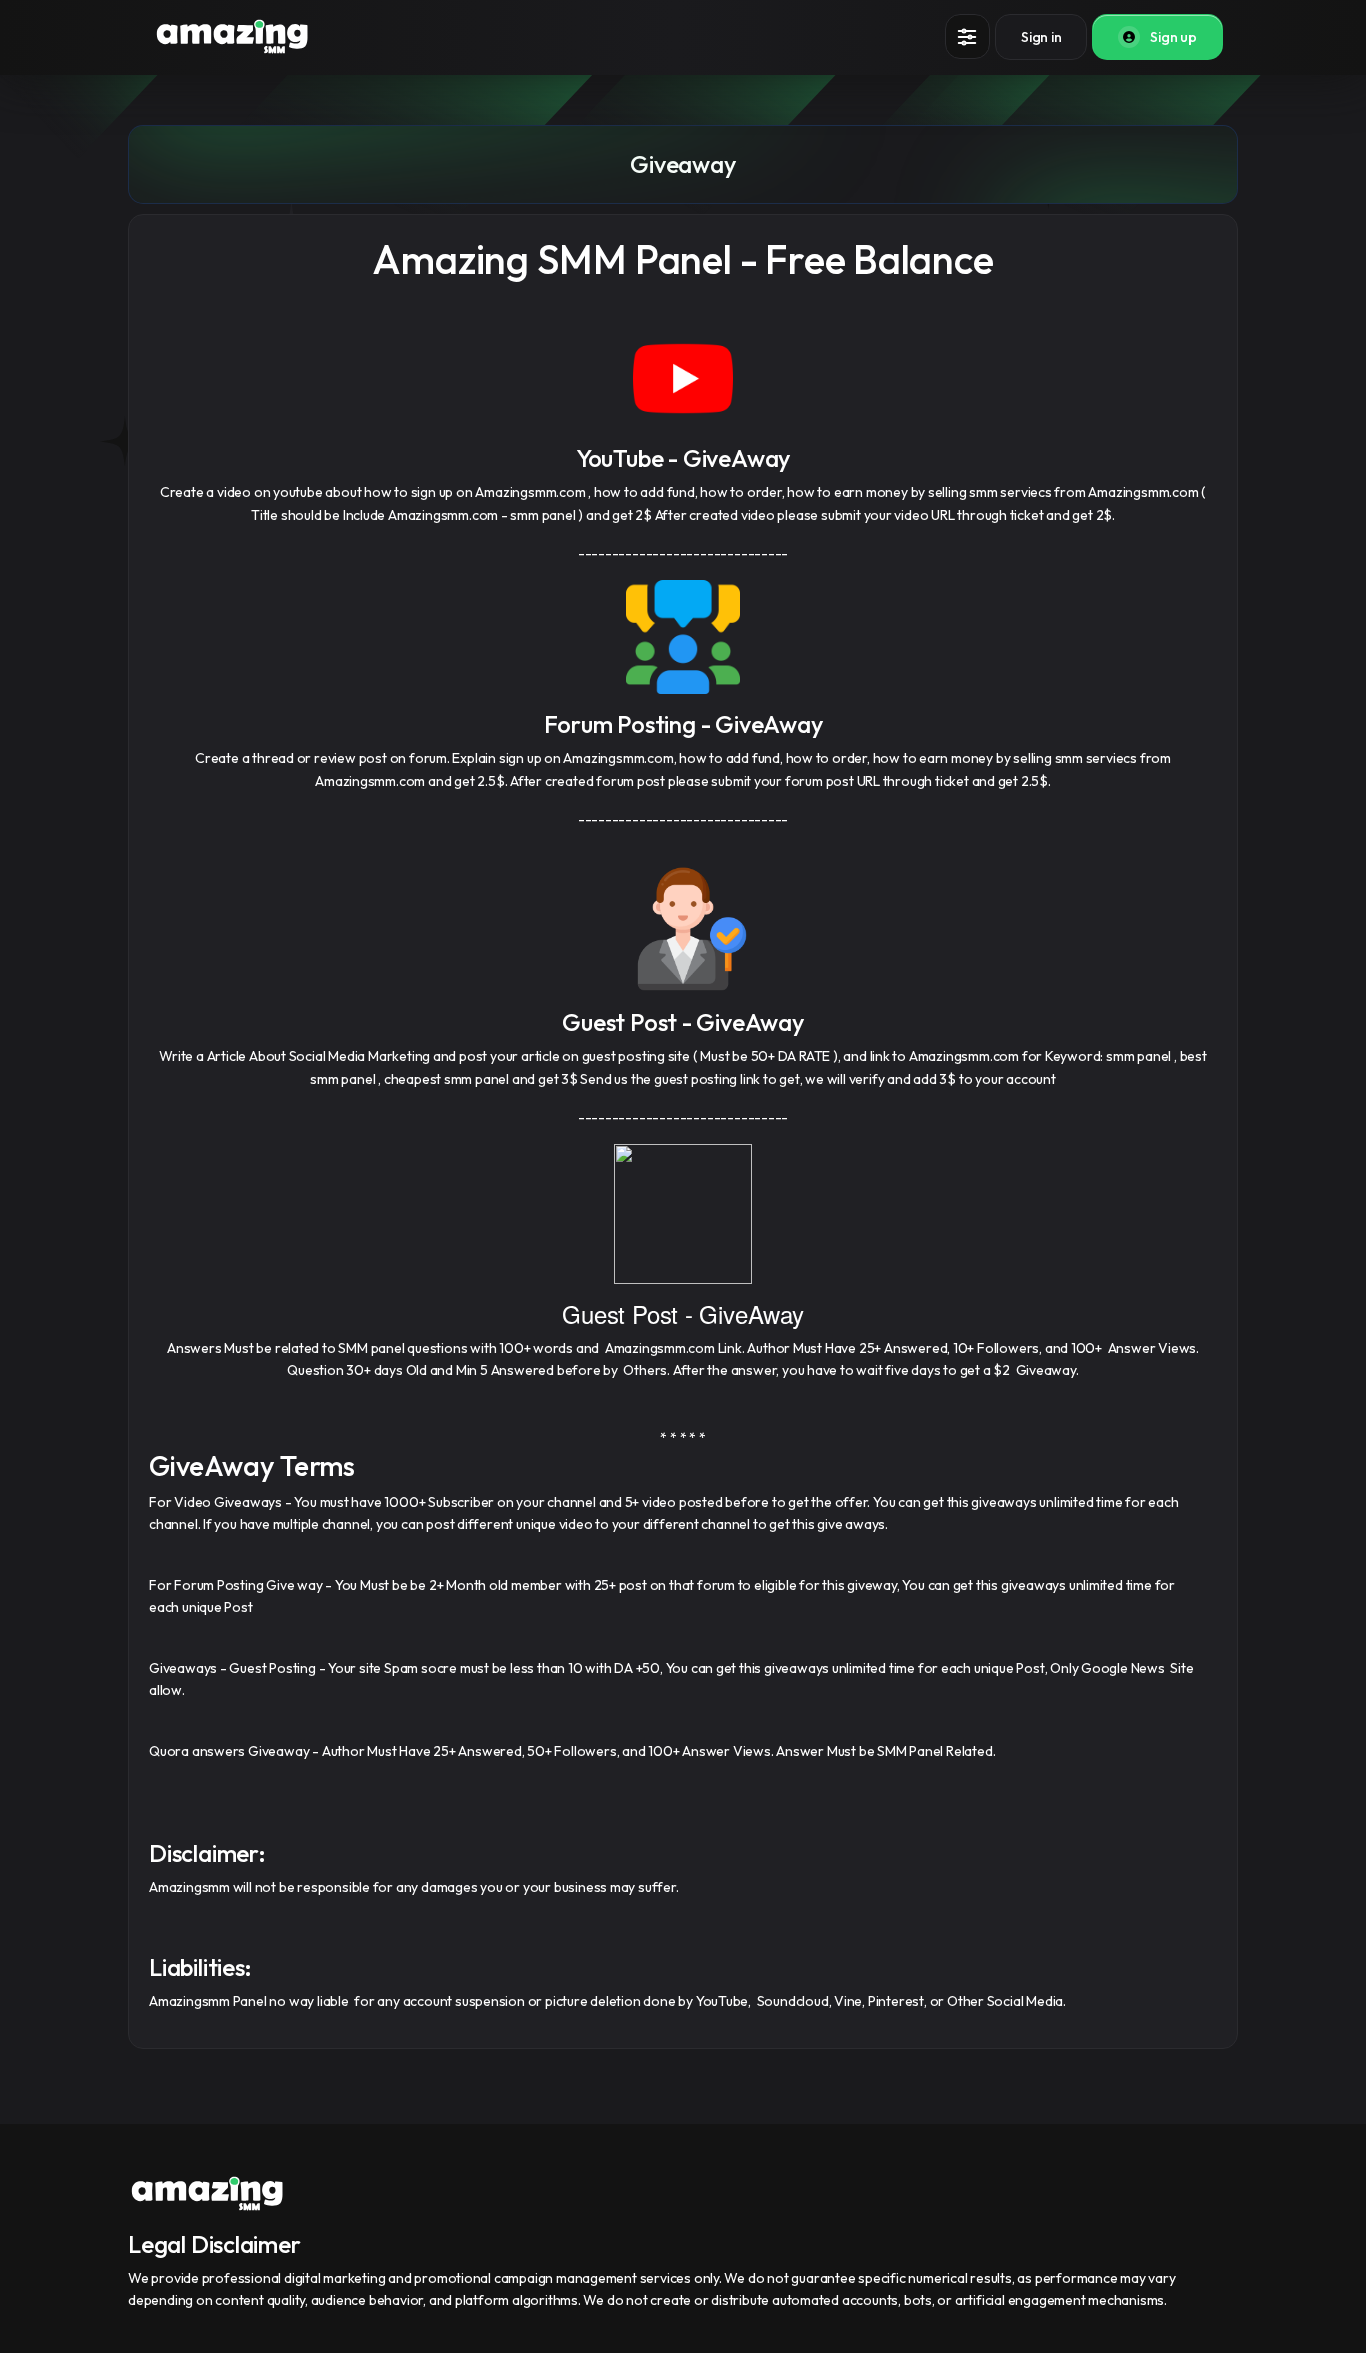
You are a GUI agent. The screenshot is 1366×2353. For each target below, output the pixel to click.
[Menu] (967, 36)
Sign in (1041, 37)
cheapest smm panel (446, 1079)
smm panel (542, 515)
